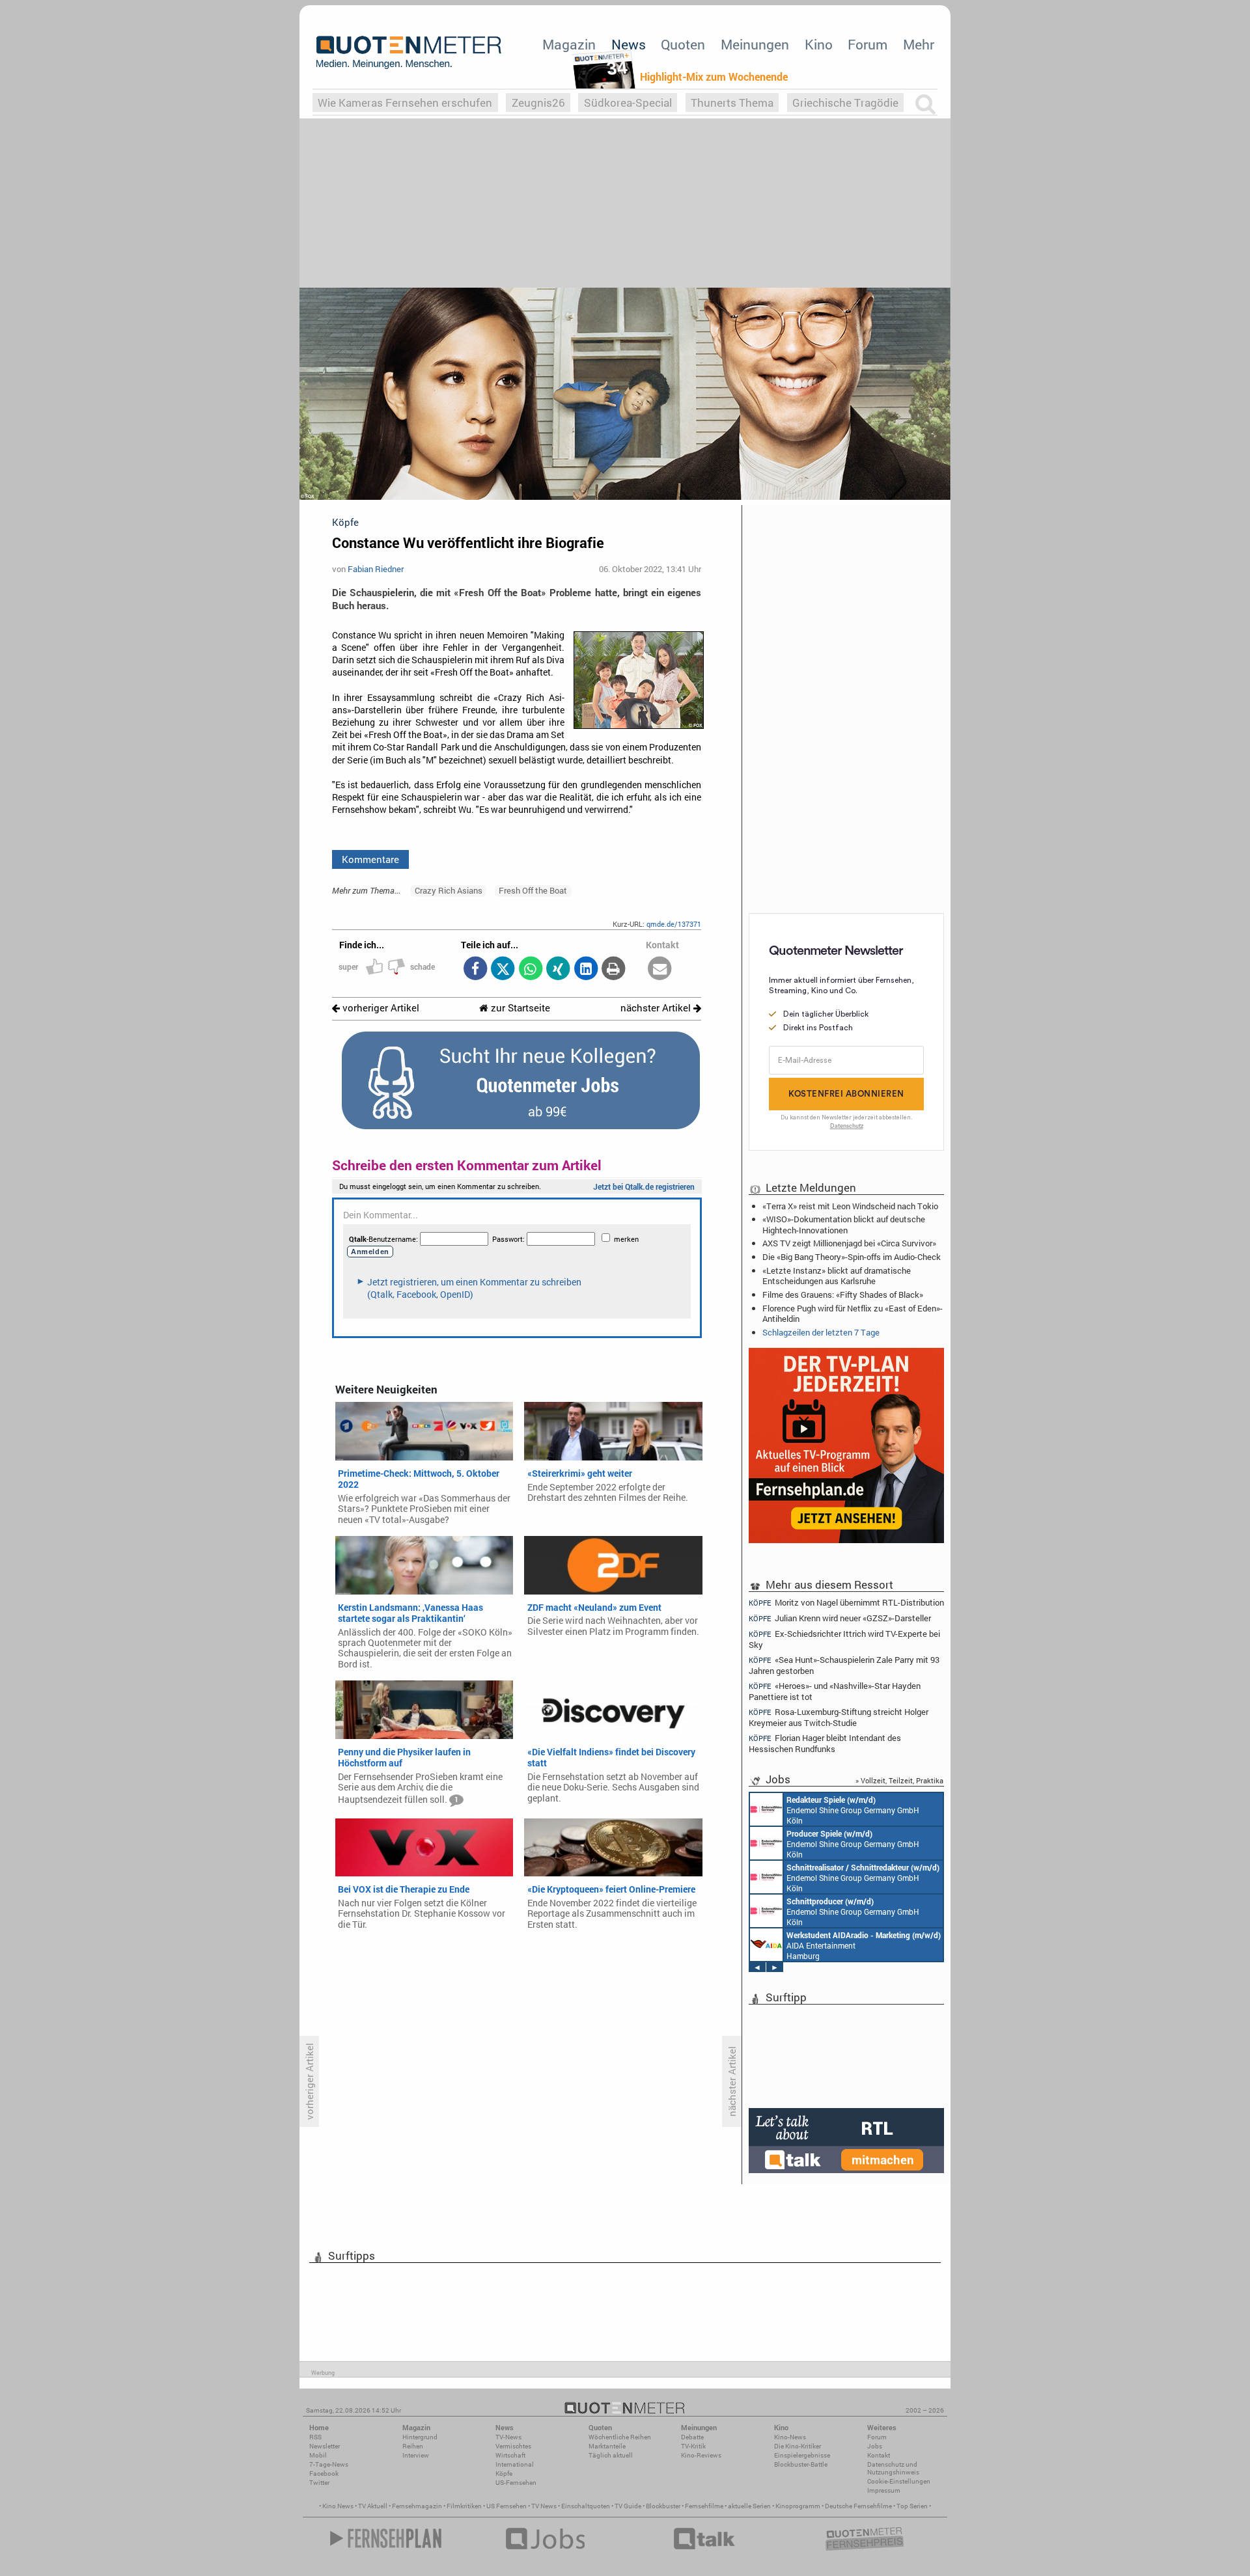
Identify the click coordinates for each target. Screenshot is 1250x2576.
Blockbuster (663, 2506)
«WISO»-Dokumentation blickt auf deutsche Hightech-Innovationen (844, 1224)
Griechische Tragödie (845, 103)
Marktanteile (607, 2446)
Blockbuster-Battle (801, 2464)
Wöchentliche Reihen (620, 2437)
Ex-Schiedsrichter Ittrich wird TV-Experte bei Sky (844, 1639)
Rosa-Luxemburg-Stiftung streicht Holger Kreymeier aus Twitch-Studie (839, 1717)
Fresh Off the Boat (533, 890)
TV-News (508, 2437)
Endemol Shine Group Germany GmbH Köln (853, 1810)
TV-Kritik (693, 2446)
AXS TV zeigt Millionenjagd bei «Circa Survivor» (849, 1243)
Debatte (692, 2437)
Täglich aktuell (611, 2455)
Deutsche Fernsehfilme (858, 2506)
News (629, 44)
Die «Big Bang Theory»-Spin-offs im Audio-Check (852, 1257)
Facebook (324, 2473)
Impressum (884, 2490)
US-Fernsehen (516, 2483)
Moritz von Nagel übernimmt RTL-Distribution (846, 1602)
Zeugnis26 (538, 103)
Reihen (413, 2446)
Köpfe (504, 2473)
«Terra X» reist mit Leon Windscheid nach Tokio (850, 1206)
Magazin (569, 44)
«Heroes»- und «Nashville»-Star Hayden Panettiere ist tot (835, 1691)
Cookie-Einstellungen (899, 2481)
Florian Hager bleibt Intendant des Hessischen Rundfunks (825, 1743)
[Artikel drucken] (614, 969)
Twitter (319, 2483)
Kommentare (370, 859)
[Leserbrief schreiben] (660, 969)
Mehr (919, 44)
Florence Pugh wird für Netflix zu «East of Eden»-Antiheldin (853, 1313)
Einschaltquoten (586, 2506)
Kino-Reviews (701, 2455)
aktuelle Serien (749, 2506)
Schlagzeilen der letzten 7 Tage (821, 1332)
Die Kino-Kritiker (798, 2446)
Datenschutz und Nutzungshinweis (893, 2468)
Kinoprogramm (798, 2506)
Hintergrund (420, 2437)
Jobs (875, 2446)
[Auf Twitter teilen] (503, 969)
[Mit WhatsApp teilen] (530, 969)
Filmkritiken (464, 2506)
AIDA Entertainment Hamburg (864, 1945)
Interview (416, 2455)
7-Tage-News (329, 2464)
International (515, 2464)
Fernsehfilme (704, 2506)
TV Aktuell (373, 2506)
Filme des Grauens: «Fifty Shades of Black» (843, 1295)
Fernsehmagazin (417, 2506)
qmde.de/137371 (674, 924)
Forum (868, 44)
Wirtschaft (510, 2455)
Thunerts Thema (732, 103)
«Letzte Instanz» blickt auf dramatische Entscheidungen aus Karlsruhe (837, 1276)
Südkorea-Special (628, 103)
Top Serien (912, 2506)
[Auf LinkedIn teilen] (586, 969)
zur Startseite (519, 1008)
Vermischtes (513, 2446)
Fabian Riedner (376, 569)
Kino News (338, 2506)
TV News (544, 2506)
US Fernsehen (507, 2506)
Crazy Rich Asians (449, 890)
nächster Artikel (657, 1008)
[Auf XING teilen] (558, 969)
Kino (819, 44)
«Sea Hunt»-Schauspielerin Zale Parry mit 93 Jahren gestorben (844, 1665)
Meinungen (755, 44)
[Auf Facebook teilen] (475, 969)
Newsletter (325, 2446)
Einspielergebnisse (802, 2455)
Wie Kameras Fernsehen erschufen (405, 103)
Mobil (318, 2455)
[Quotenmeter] (409, 52)
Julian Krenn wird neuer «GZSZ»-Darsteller (840, 1618)
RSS (315, 2437)
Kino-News (790, 2437)
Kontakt (879, 2455)
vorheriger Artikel (380, 1008)
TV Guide (628, 2506)
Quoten (683, 44)
